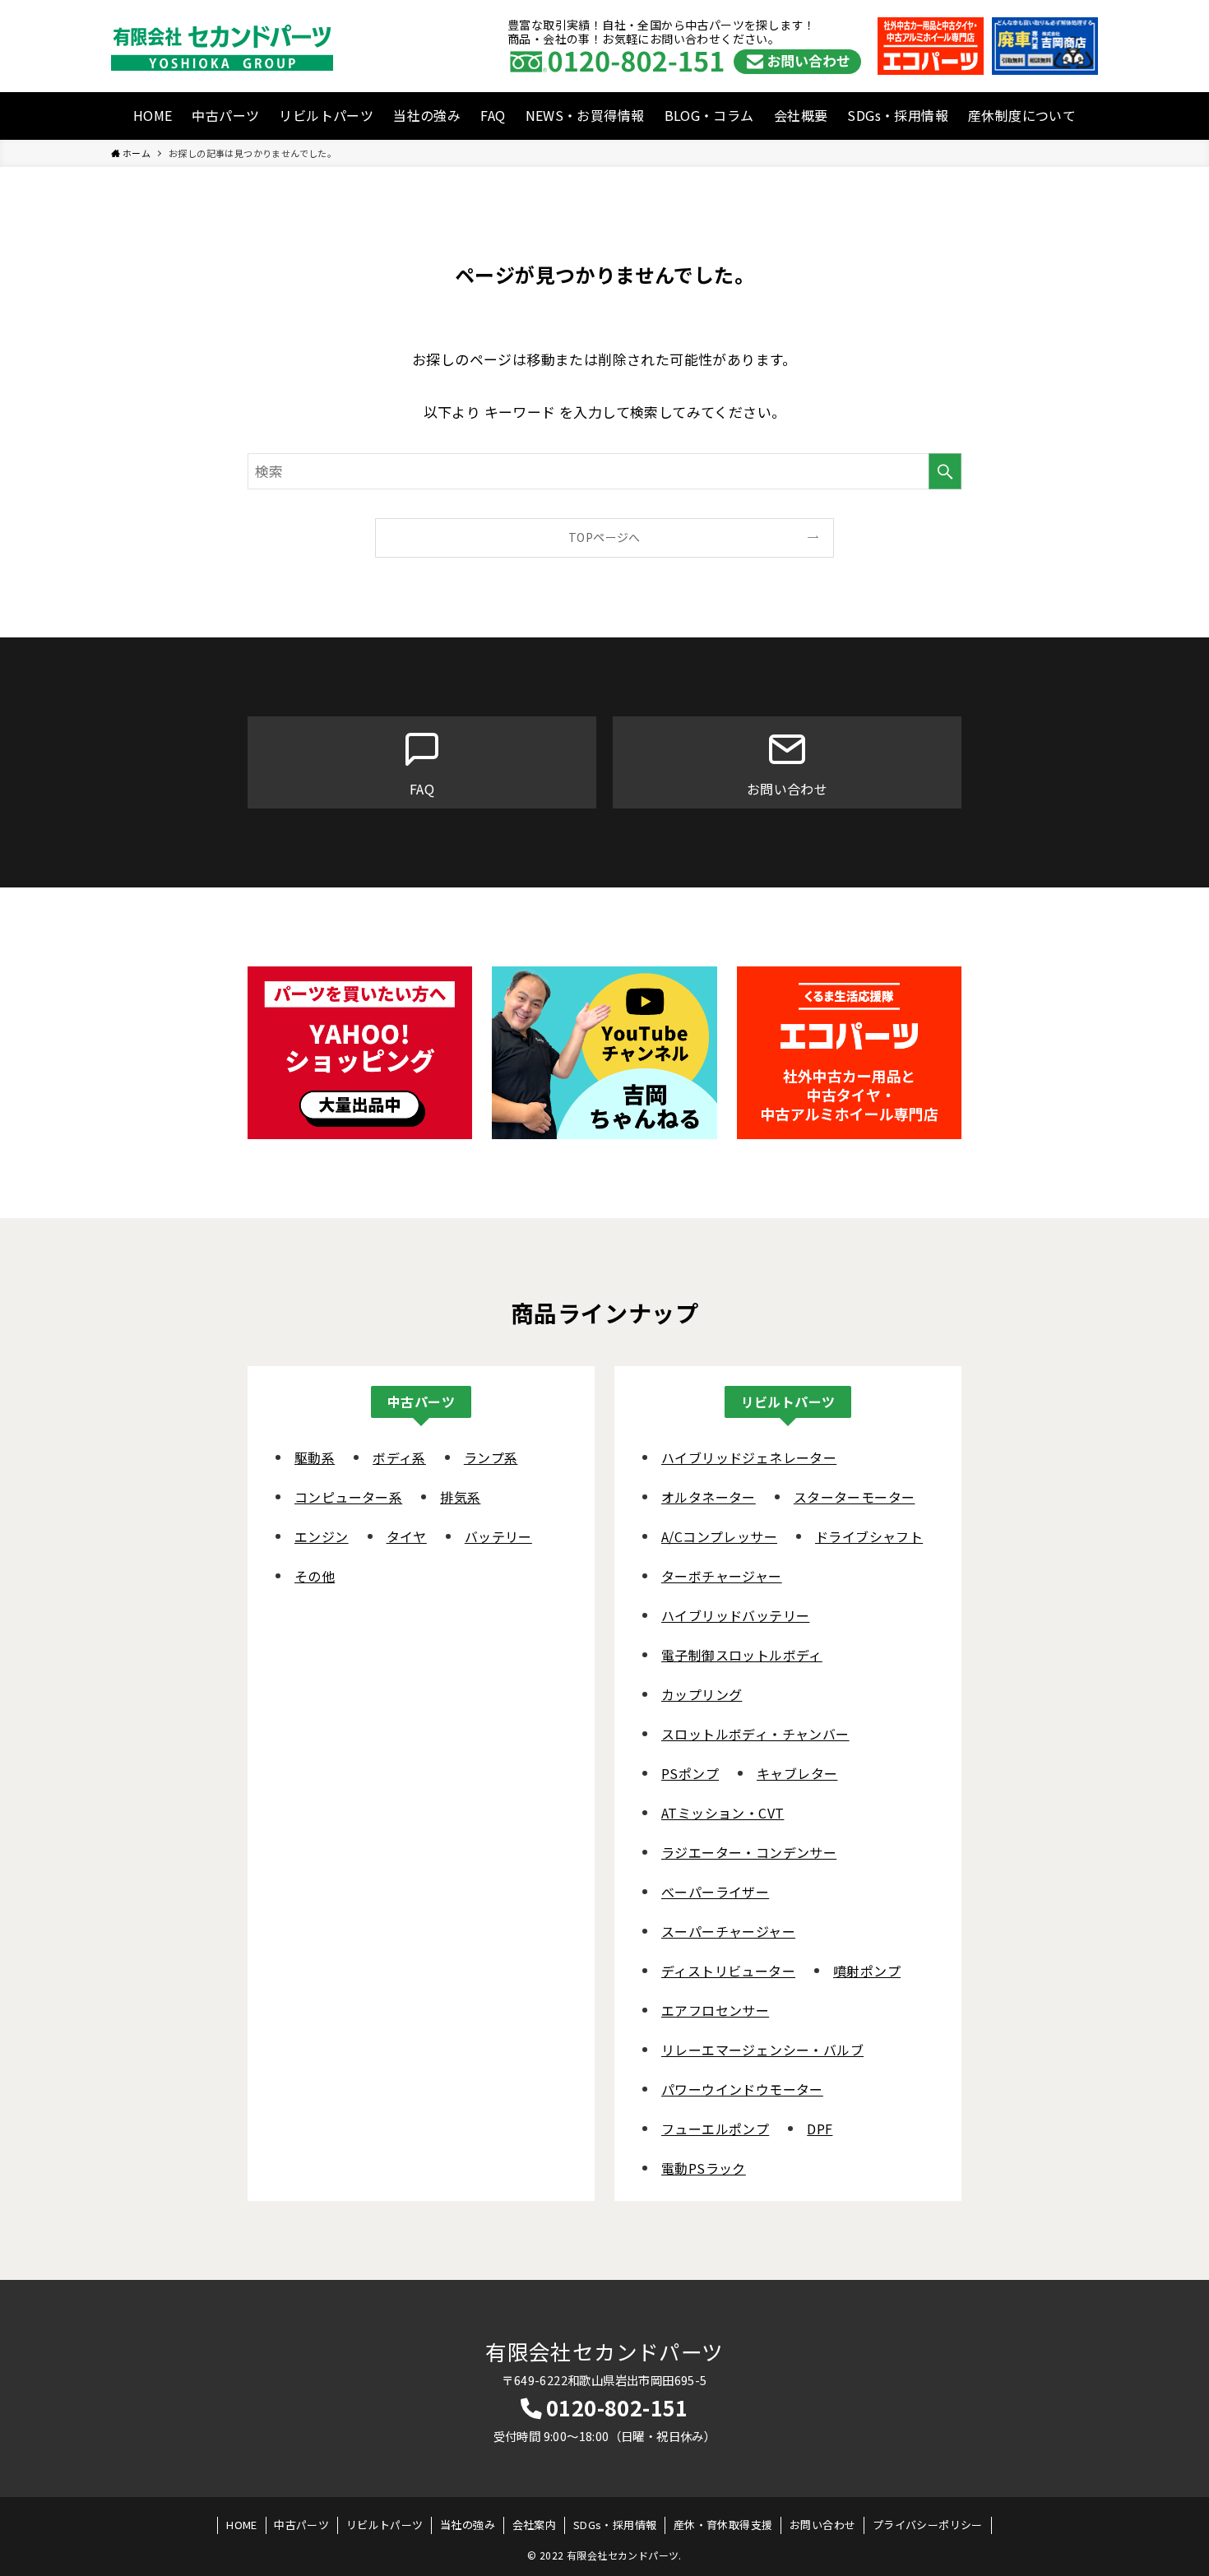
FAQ (493, 115)
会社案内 (535, 2525)
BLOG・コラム (709, 115)
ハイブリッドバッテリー (735, 1615)
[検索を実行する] (945, 471)
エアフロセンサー (715, 2010)
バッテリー (498, 1536)
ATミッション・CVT (723, 1813)
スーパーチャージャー (728, 1931)
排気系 (460, 1497)
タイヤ (407, 1536)
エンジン (322, 1536)
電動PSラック (704, 2168)
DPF (820, 2129)
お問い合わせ (822, 2525)
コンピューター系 (348, 1497)
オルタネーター (709, 1497)
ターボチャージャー (722, 1576)
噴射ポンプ (867, 1971)
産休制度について (1022, 115)
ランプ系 (491, 1457)
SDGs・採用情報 (898, 115)
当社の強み (427, 115)
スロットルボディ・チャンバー (755, 1734)
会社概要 (801, 115)
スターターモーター (855, 1497)
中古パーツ (225, 115)
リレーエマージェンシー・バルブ (762, 2050)
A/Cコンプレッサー (719, 1536)
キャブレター (797, 1773)
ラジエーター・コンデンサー (749, 1852)
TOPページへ (604, 537)
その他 (315, 1576)
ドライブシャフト (869, 1536)
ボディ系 (399, 1457)
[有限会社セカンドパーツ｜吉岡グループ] (222, 46)
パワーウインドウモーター (742, 2089)
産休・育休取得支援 (723, 2525)
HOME (153, 115)
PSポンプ (690, 1773)
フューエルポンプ (715, 2129)
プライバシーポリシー (928, 2525)
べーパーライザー (715, 1892)
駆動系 (315, 1457)
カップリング (702, 1694)
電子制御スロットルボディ (742, 1655)
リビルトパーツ (326, 115)
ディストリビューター (728, 1971)
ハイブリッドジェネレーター (749, 1457)
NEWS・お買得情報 (585, 115)
